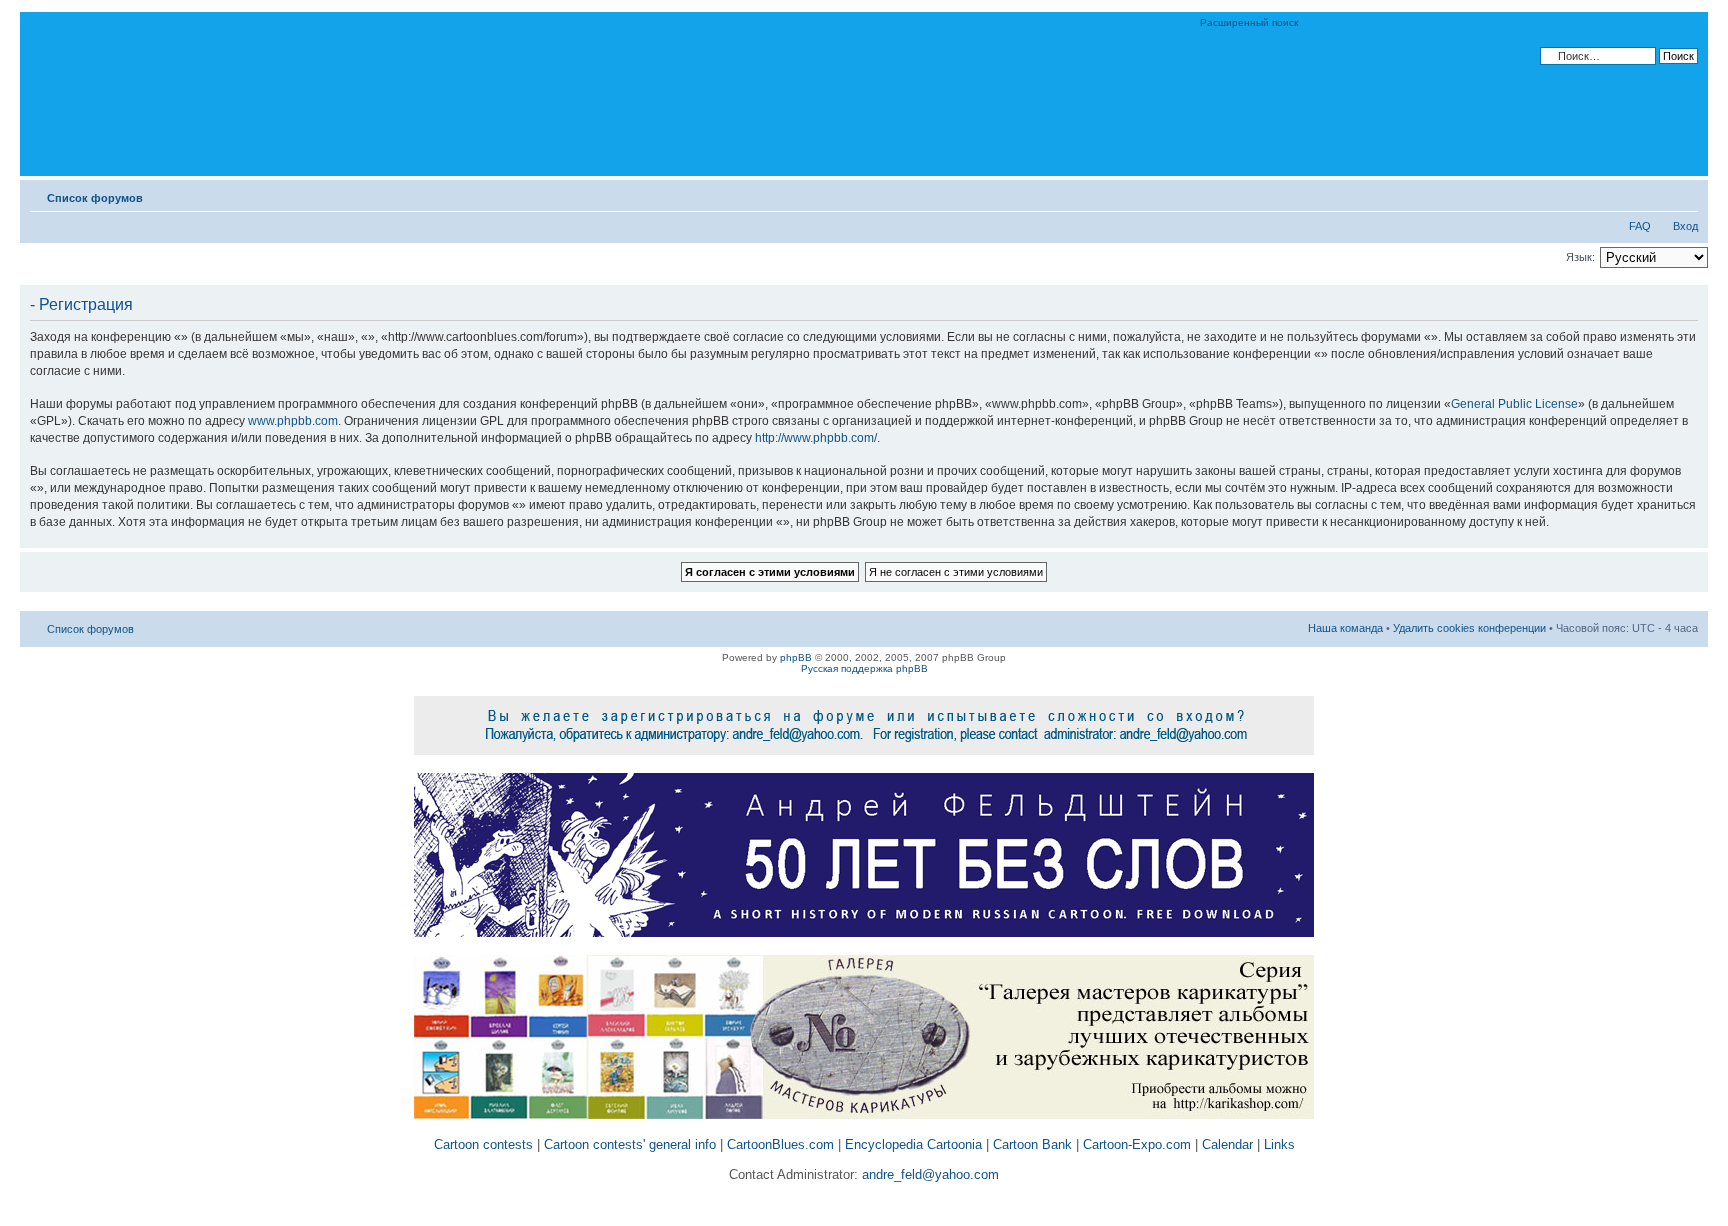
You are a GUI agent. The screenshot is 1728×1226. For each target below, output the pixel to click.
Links (1279, 1144)
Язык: (1580, 257)
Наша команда (1345, 628)
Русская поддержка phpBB (864, 668)
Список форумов (95, 198)
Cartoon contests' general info (630, 1144)
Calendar (1227, 1144)
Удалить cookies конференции (1469, 628)
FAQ (1640, 226)
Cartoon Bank (1032, 1144)
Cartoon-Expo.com (1137, 1144)
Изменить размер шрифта (1683, 194)
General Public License (1514, 404)
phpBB (796, 657)
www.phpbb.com (293, 421)
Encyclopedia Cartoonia (913, 1144)
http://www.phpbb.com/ (816, 438)
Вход (1685, 226)
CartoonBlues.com (780, 1144)
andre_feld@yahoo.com (928, 1174)
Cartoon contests (483, 1144)
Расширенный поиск (1249, 22)
